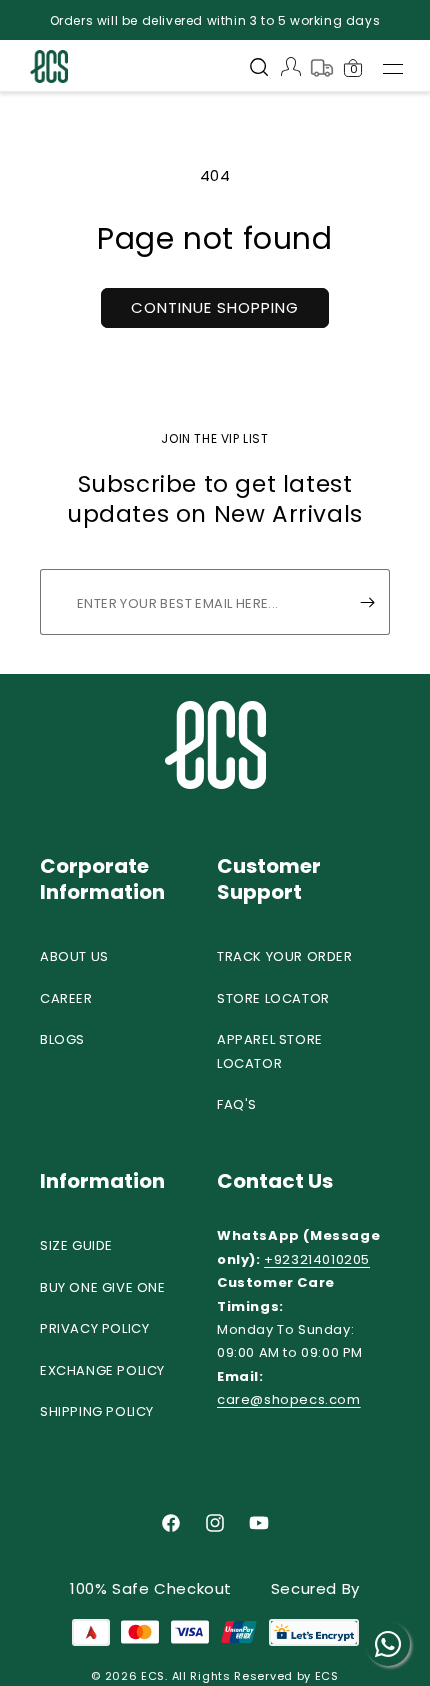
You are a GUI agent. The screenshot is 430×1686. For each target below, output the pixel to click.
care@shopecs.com (289, 1399)
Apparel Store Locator (270, 1051)
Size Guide (76, 1245)
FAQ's (237, 1104)
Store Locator (273, 998)
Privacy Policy (94, 1328)
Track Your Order (285, 956)
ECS (153, 1676)
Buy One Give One (103, 1287)
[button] (259, 69)
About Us (74, 956)
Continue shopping (215, 307)
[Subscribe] (367, 602)
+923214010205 (317, 1259)
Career (66, 998)
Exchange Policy (102, 1370)
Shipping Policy (97, 1411)
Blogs (62, 1039)
